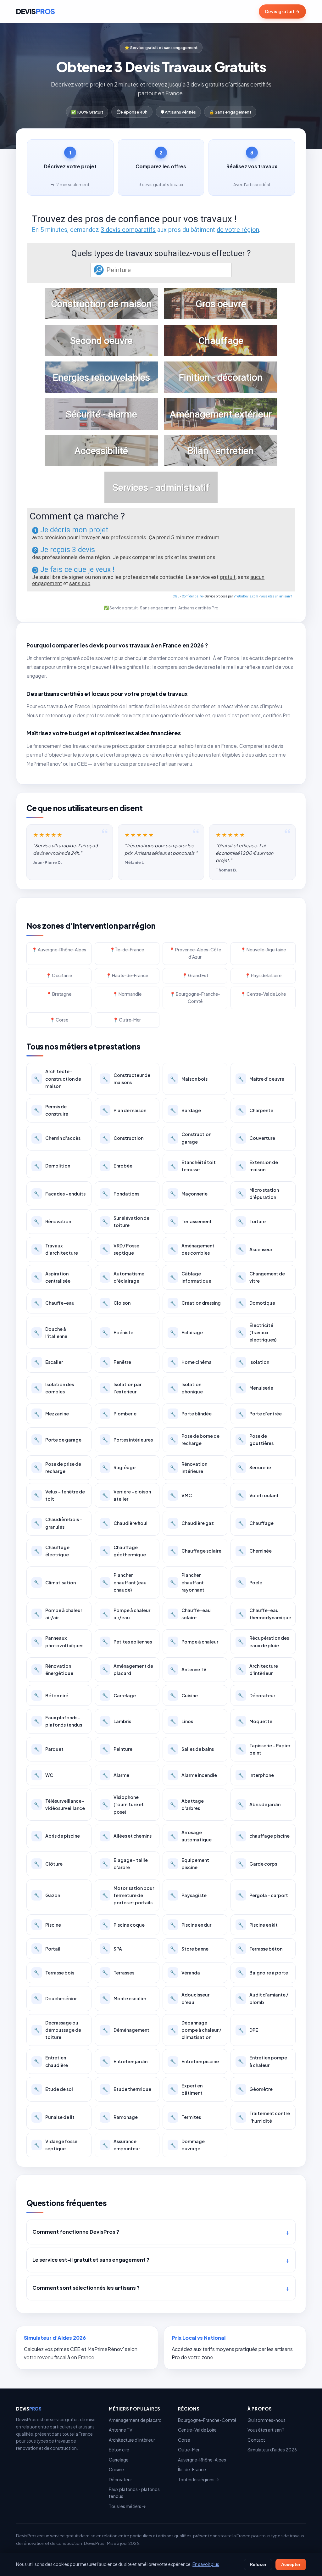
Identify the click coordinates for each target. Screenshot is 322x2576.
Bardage (186, 1110)
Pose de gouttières (256, 1439)
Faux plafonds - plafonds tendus (58, 1721)
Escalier (48, 1362)
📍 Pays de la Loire (263, 975)
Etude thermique (127, 2089)
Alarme (116, 1775)
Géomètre (255, 2089)
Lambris (117, 1721)
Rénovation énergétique (54, 1669)
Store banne (189, 1949)
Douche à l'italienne (51, 1333)
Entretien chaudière (51, 2061)
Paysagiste (188, 1895)
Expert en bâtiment (186, 2089)
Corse (184, 2440)
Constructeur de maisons (126, 1079)
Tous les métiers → (127, 2506)
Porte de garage (58, 1440)
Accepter (291, 2565)
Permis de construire (51, 1110)
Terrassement (191, 1221)
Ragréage (119, 1467)
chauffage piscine (264, 1836)
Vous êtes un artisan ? (276, 596)
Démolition (52, 1166)
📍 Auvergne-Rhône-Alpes (59, 950)
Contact (256, 2440)
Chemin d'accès (57, 1138)
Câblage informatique (191, 1277)
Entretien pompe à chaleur (263, 2061)
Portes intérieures (128, 1440)
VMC (181, 1495)
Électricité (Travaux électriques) (257, 1332)
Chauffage (256, 1523)
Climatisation (55, 1582)
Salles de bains (192, 1749)
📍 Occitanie (59, 975)
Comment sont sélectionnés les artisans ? (86, 2288)
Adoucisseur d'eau (190, 1998)
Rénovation (53, 1221)
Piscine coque (123, 1925)
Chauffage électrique (52, 1551)
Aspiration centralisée (52, 1277)
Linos (182, 1721)
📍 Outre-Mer (127, 1020)
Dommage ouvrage (187, 2145)
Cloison (116, 1303)
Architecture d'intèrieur (258, 1669)
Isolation (254, 1362)
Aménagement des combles (192, 1249)
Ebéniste (118, 1332)
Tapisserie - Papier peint (264, 1749)
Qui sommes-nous (266, 2420)
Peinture (117, 1749)
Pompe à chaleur (194, 1642)
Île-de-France (192, 2470)
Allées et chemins (127, 1836)
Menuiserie (256, 1388)
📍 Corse (59, 1020)
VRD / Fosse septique (121, 1249)
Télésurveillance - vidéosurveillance (59, 1804)
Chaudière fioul (125, 1523)
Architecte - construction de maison (58, 1078)
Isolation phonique (186, 1388)
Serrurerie (255, 1467)
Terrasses (118, 1973)
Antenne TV (188, 1669)
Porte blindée (191, 1414)
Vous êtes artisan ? (266, 2430)
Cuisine (184, 1695)
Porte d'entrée (260, 1414)
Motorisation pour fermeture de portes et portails (128, 1895)
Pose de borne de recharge (195, 1439)
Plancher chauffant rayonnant (187, 1582)
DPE (248, 2030)
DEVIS (35, 11)
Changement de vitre (261, 1277)
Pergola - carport (263, 1895)
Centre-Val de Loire (197, 2430)
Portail (47, 1949)
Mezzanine (51, 1414)
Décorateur (257, 1695)
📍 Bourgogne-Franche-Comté (195, 998)
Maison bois (189, 1079)
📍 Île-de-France (127, 950)
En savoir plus (206, 2564)
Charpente (256, 1110)
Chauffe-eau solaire (190, 1614)
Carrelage (119, 1695)
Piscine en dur (191, 1925)
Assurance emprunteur (121, 2145)
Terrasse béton (260, 1949)
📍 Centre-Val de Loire (263, 994)
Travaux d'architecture (56, 1249)
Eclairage (186, 1332)
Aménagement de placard (128, 1669)
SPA (112, 1949)
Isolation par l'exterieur (122, 1388)
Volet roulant (258, 1495)
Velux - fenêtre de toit (59, 1495)
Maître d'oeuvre (261, 1079)
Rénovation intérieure (189, 1467)
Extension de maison (258, 1166)
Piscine (47, 1925)
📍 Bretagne (59, 994)
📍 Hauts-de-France (127, 975)
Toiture (252, 1221)
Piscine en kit (258, 1925)
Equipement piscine (190, 1864)
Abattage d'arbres (187, 1804)
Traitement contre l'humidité (264, 2117)
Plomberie (119, 1414)
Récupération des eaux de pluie (264, 1641)
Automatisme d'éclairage (123, 1277)
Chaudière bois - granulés (58, 1523)
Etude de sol (53, 2089)
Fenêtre (117, 1362)
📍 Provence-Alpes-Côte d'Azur (195, 953)
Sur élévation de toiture (126, 1221)
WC (44, 1775)
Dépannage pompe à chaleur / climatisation (196, 2030)
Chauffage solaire (196, 1551)
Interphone (256, 1775)
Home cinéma (191, 1362)
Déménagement (126, 2030)
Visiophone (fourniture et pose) (123, 1804)
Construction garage (191, 1138)
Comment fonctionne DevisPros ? (76, 2232)
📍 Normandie (127, 994)
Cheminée (255, 1551)
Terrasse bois (54, 1973)
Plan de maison (124, 1110)
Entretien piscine (194, 2061)
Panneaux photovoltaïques (59, 1641)
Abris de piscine (57, 1836)
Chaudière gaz (192, 1523)
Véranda (185, 1973)
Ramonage (120, 2117)
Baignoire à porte (263, 1973)
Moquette (255, 1721)
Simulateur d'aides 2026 (272, 2450)
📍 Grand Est (195, 975)
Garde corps (258, 1864)
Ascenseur (255, 1249)
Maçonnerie (189, 1194)
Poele (250, 1582)
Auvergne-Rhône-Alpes (202, 2460)
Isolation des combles (54, 1388)
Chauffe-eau (54, 1303)
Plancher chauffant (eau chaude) (124, 1582)
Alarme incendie (194, 1775)
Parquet (49, 1749)
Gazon (47, 1895)
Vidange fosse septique (56, 2145)
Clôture (48, 1864)
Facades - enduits (60, 1194)
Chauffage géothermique (124, 1551)
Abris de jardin (259, 1804)
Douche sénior (55, 1998)
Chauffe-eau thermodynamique (265, 1614)
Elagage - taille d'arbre (125, 1864)
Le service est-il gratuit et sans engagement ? (91, 2260)
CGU (176, 596)
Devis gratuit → (282, 11)
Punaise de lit (54, 2117)
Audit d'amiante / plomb (263, 1998)
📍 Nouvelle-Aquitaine (263, 950)
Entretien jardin (125, 2061)
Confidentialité (192, 596)
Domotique (257, 1303)
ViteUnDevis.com (246, 596)
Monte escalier (124, 1998)
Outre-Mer (189, 2450)
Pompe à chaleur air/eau (126, 1614)
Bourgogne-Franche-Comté (207, 2420)
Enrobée (117, 1166)
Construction (123, 1138)
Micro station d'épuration (258, 1193)
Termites (186, 2117)
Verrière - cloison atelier (127, 1495)
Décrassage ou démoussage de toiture (58, 2030)
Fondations (121, 1194)
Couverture (257, 1138)
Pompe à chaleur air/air (58, 1614)
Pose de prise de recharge (58, 1467)
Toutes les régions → (199, 2480)
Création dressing (195, 1303)
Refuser (258, 2565)
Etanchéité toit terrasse (193, 1166)
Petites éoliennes (127, 1642)
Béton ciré (51, 1695)
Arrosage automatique (191, 1836)
